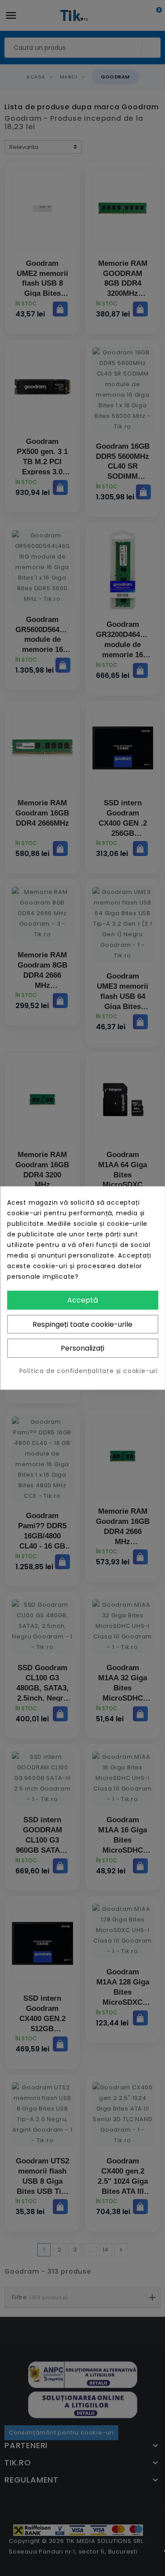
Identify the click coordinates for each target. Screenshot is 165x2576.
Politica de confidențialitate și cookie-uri (89, 1371)
